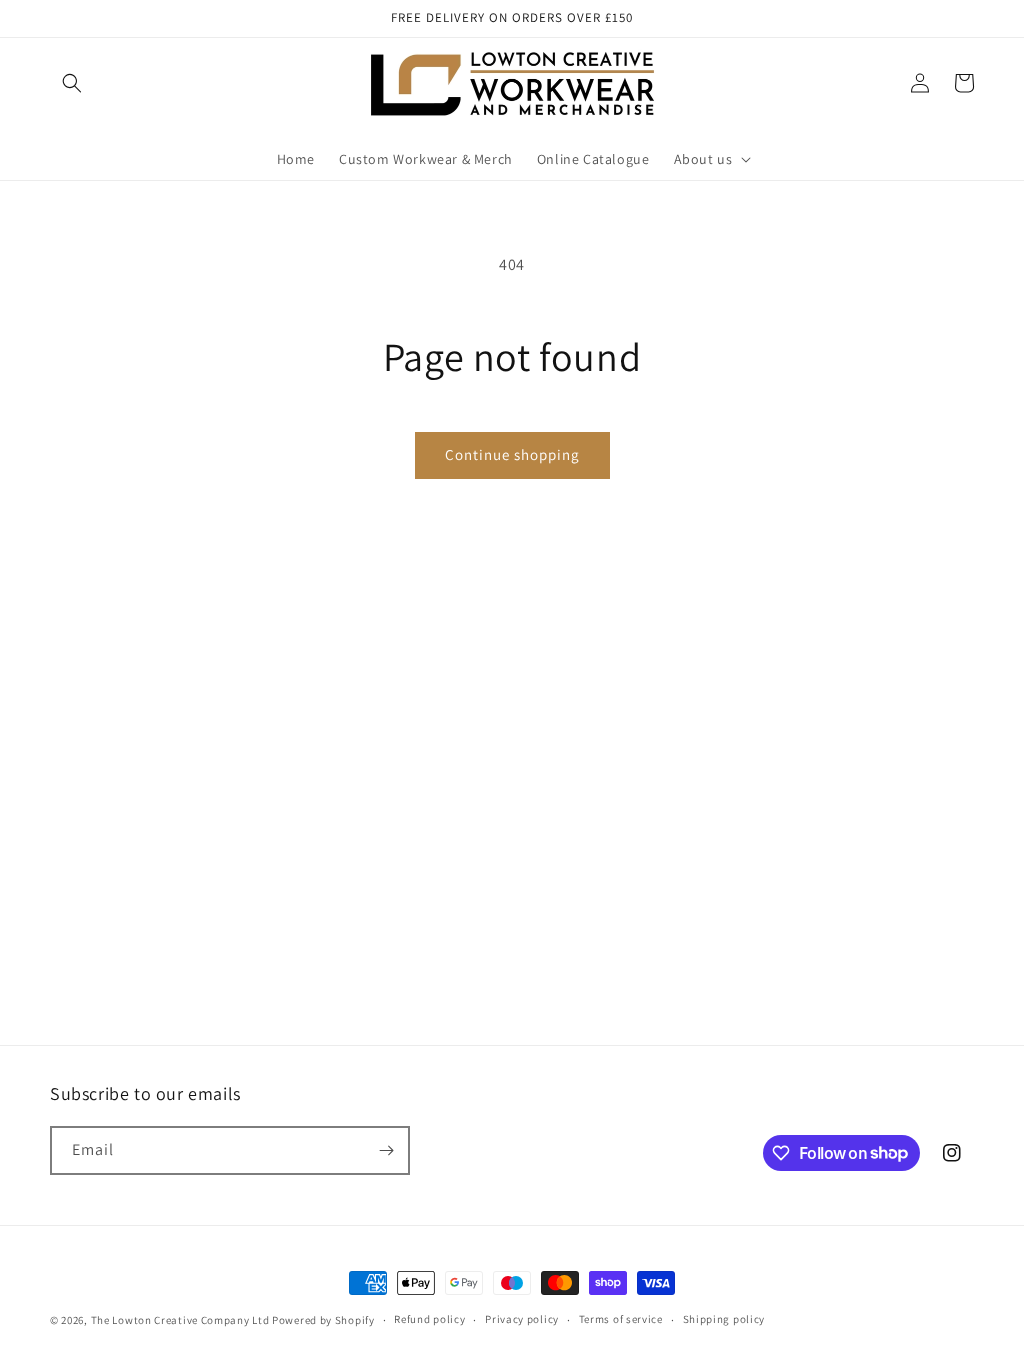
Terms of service (621, 1319)
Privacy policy (522, 1319)
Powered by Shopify (323, 1320)
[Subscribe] (386, 1150)
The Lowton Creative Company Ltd (180, 1320)
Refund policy (429, 1319)
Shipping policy (724, 1319)
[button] (72, 83)
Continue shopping (512, 454)
